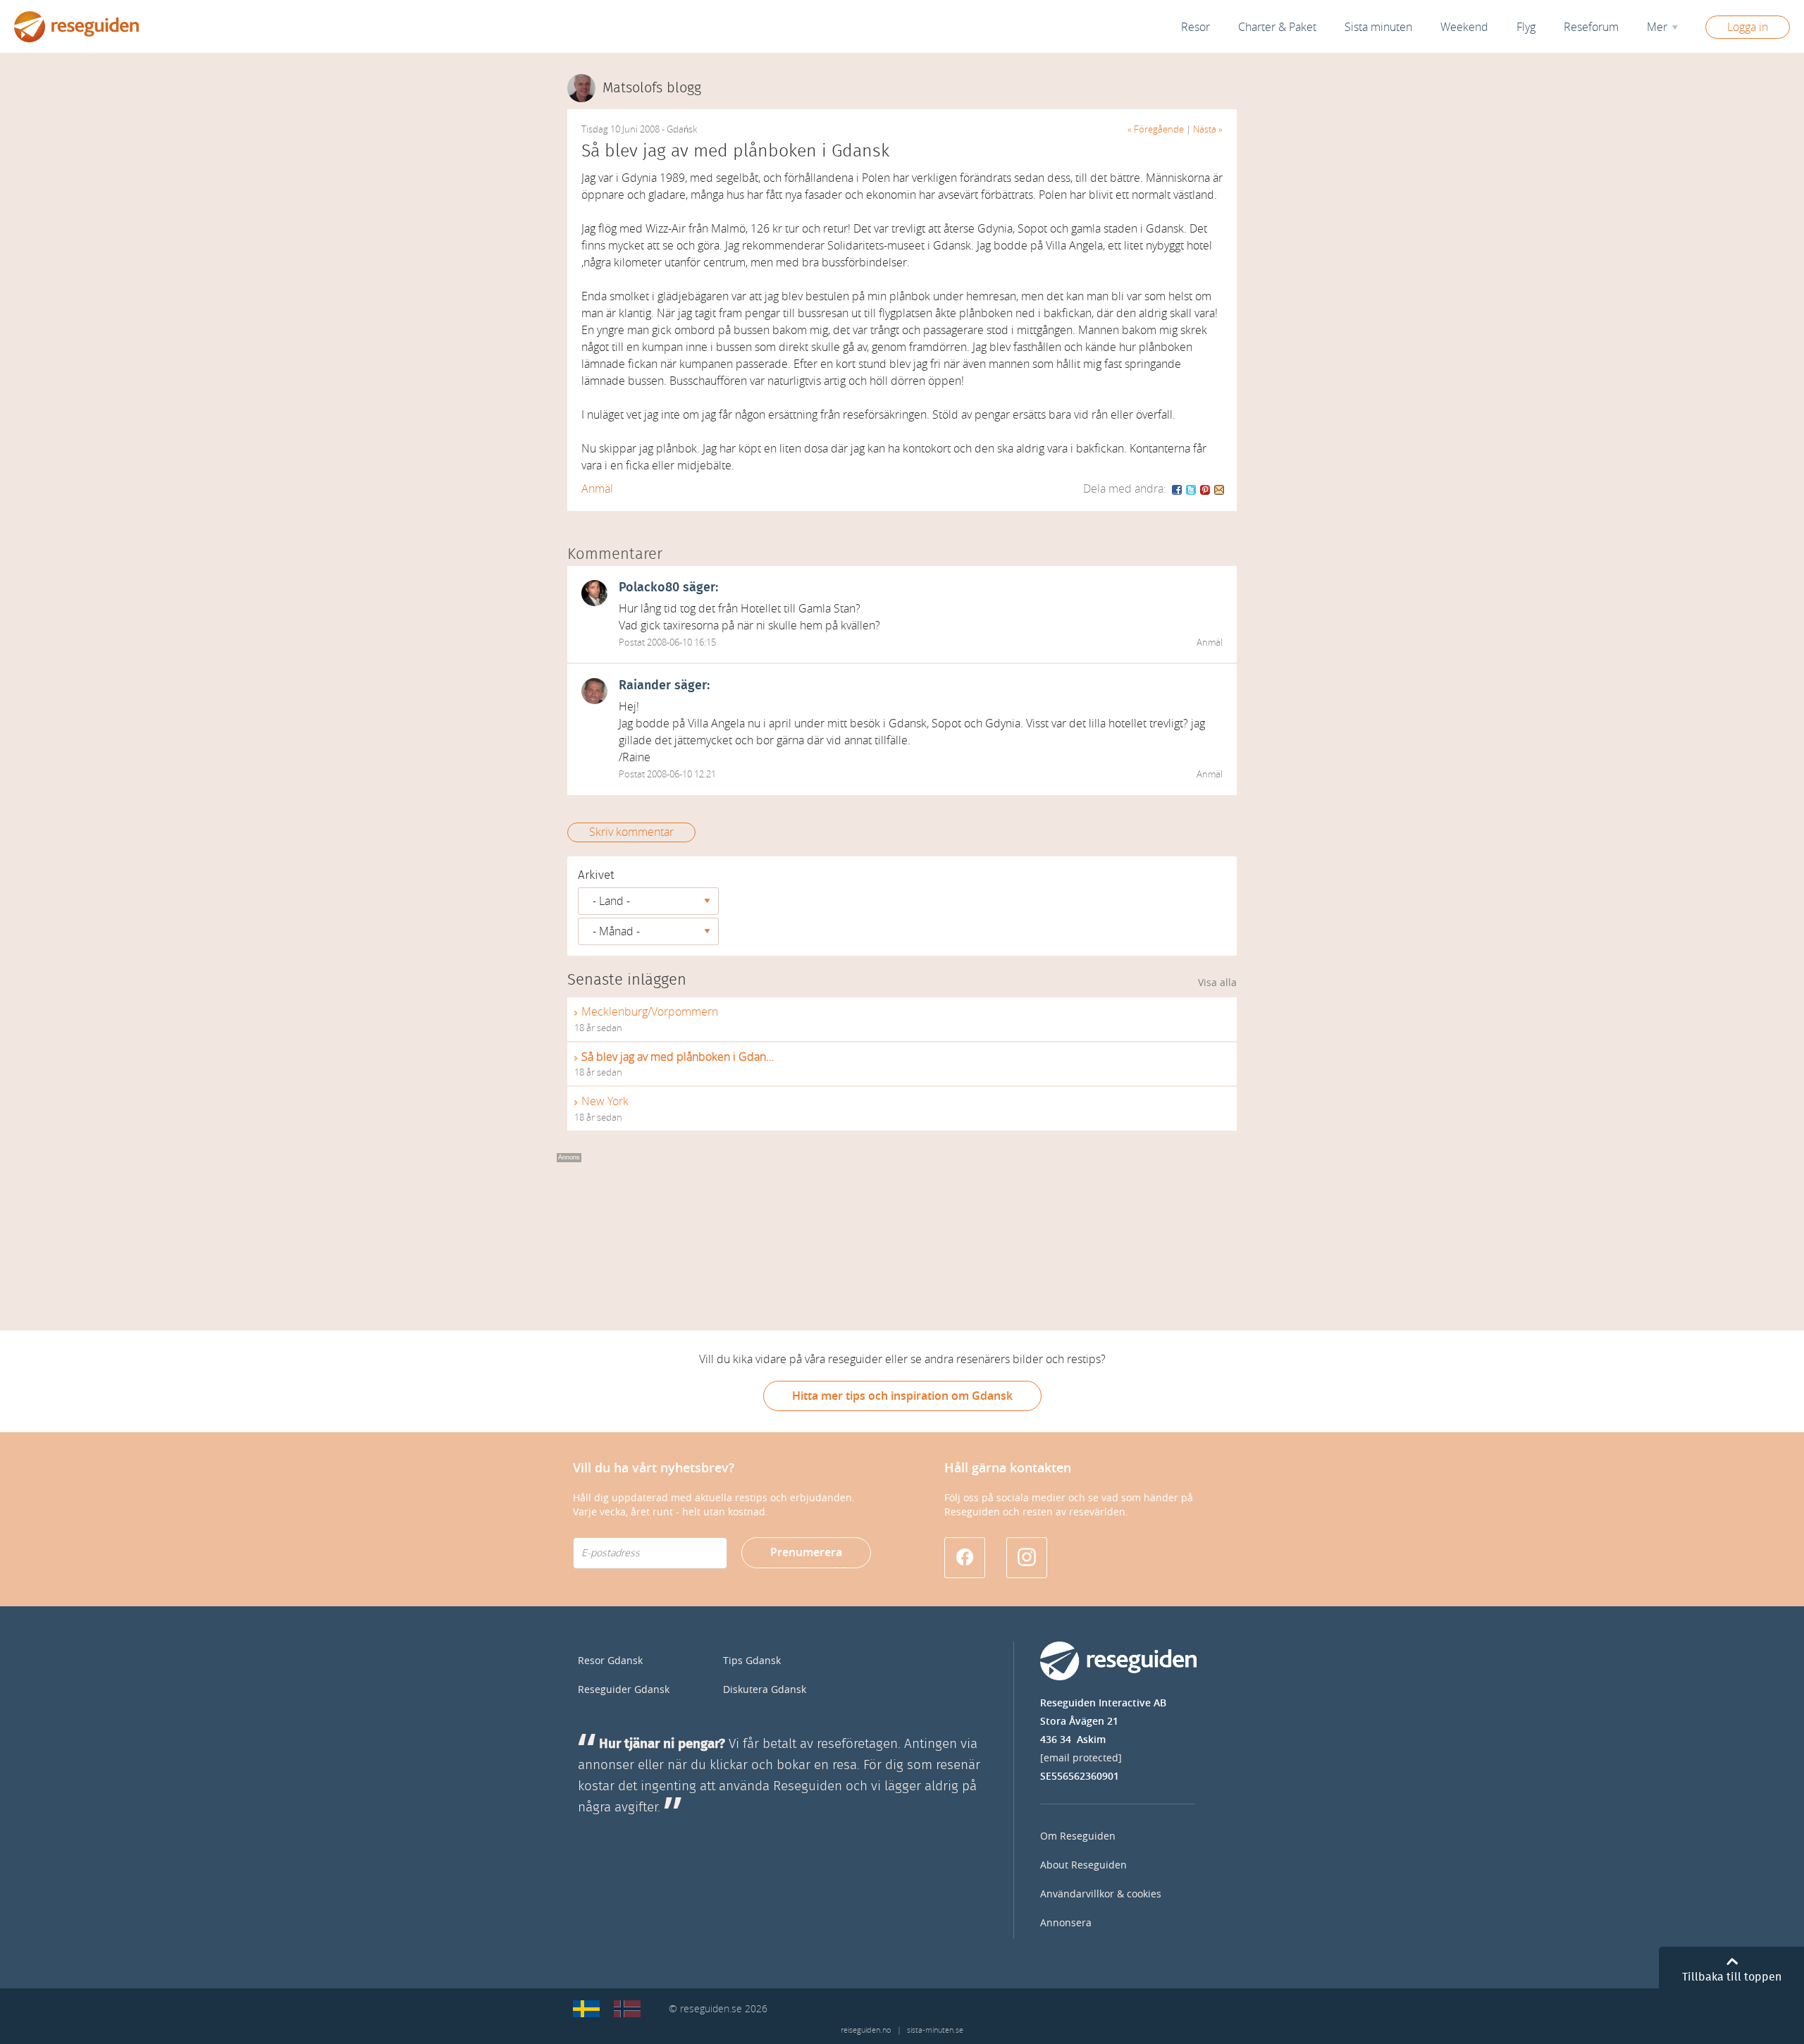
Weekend (1464, 27)
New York (605, 1101)
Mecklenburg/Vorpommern (650, 1012)
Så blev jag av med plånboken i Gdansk (678, 1057)
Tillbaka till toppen (1732, 1977)
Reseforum (1591, 27)
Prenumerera (806, 1552)
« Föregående (1156, 129)
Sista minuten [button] (1378, 27)
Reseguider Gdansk (624, 1690)
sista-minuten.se (935, 2030)
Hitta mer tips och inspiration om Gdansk (902, 1396)
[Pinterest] (1206, 489)
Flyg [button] (1526, 27)
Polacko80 (649, 588)
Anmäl (597, 489)
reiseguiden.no (866, 2030)
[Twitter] (1192, 489)
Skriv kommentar (631, 832)
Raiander (645, 686)
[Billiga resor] (586, 2009)
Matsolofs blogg (652, 88)
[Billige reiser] (627, 2009)
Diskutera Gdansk (765, 1690)
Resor (1196, 27)
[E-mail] (1219, 489)
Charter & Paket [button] (1277, 27)
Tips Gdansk (752, 1661)
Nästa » (1208, 129)
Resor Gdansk (610, 1661)
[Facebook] (1178, 489)
